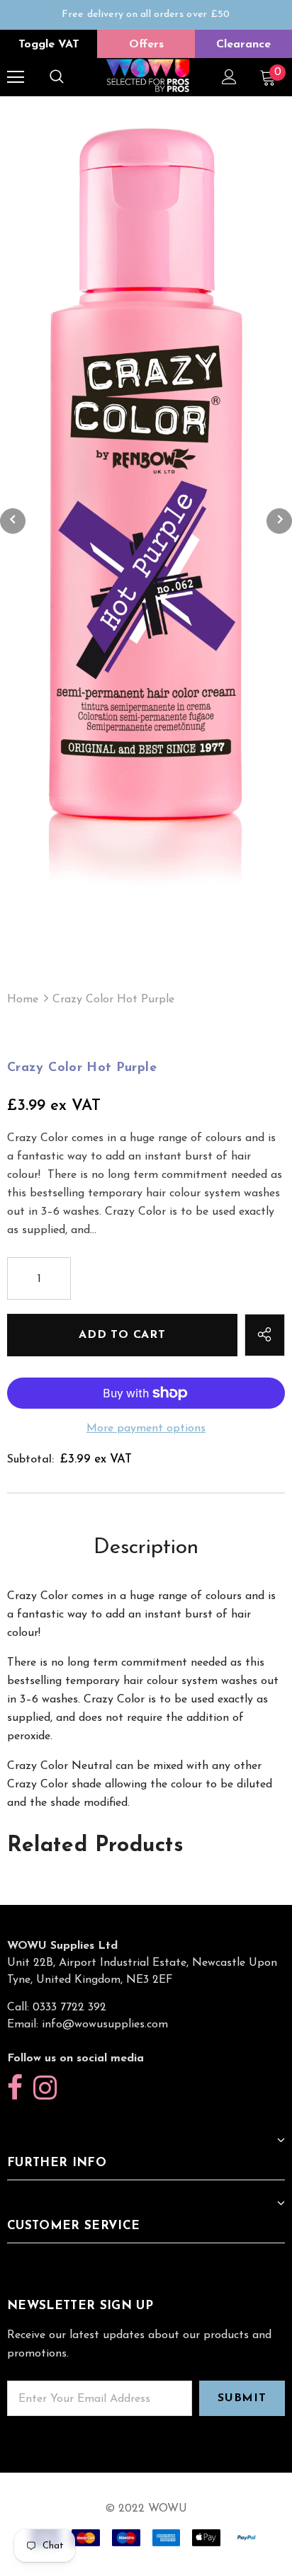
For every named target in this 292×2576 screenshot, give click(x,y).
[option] (146, 22)
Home (23, 1000)
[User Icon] (229, 77)
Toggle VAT (49, 45)
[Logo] (148, 76)
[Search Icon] (57, 77)
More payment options (146, 1429)
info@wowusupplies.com (105, 2025)
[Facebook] (15, 2089)
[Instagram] (45, 2089)
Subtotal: (30, 1460)
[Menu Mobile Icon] (16, 77)
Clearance (243, 45)
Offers (146, 45)
